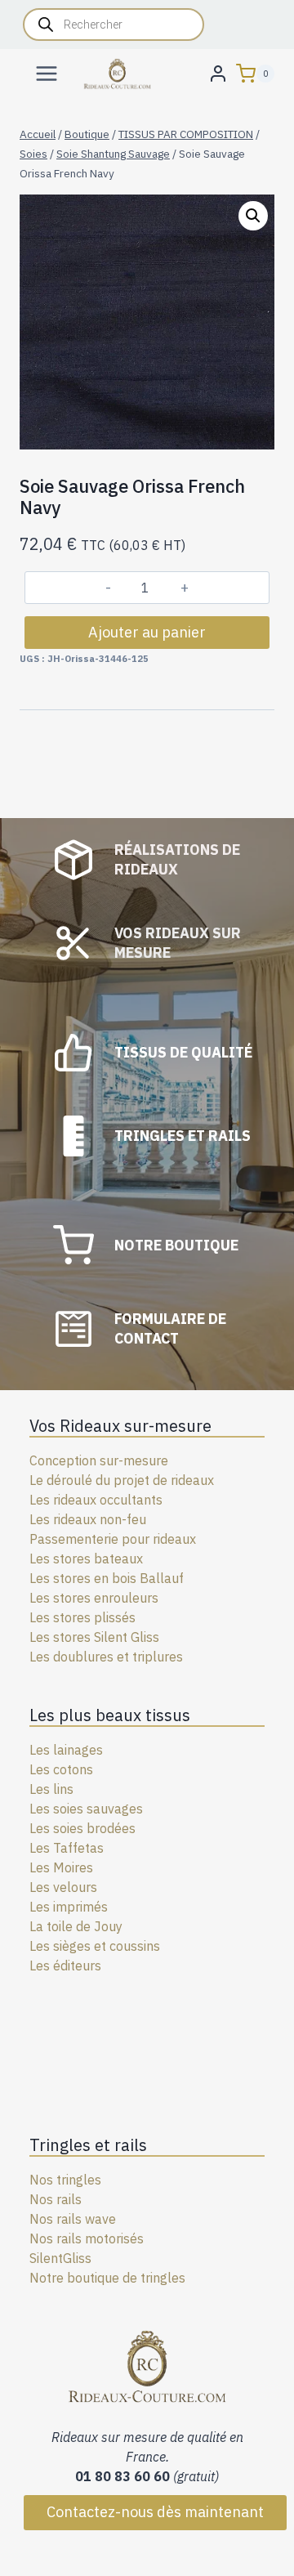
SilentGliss (60, 2258)
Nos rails (56, 2199)
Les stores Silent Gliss (94, 1637)
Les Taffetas (67, 1848)
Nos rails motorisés (87, 2238)
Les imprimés (69, 1907)
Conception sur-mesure (99, 1460)
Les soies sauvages (86, 1809)
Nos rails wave (73, 2219)
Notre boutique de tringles (107, 2278)
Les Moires (61, 1867)
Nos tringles (65, 2180)
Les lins (51, 1789)
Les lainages (66, 1750)
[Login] (218, 73)
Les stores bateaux (86, 1559)
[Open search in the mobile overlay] (114, 25)
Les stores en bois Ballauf (107, 1578)
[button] (253, 216)
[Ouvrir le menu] (47, 73)
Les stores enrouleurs (94, 1598)
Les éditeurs (65, 1966)
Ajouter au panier (147, 632)
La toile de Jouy (76, 1926)
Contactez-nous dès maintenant (155, 2512)
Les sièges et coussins (95, 1946)
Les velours (63, 1887)
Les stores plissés (82, 1617)
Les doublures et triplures (106, 1657)
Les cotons (61, 1769)
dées (121, 1828)
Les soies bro (68, 1828)
